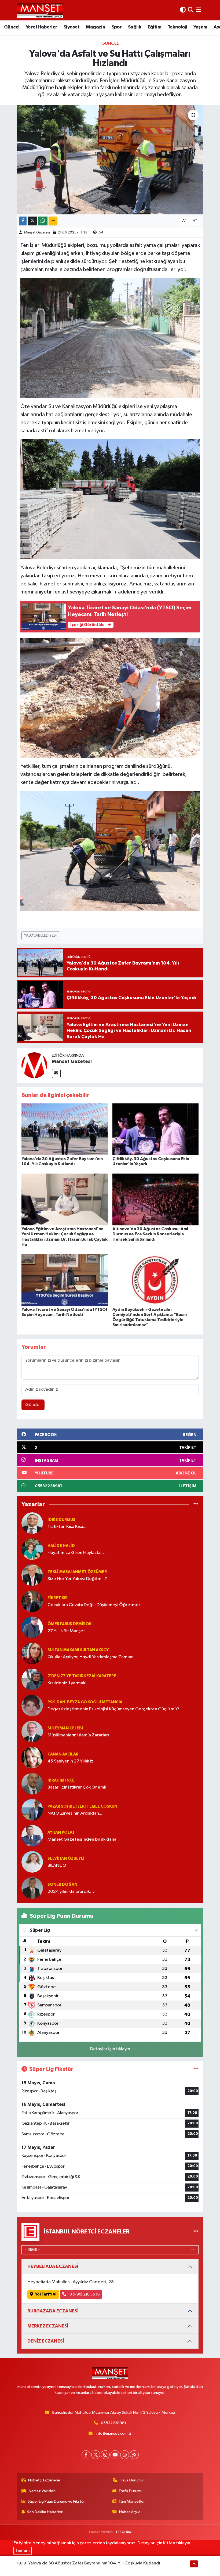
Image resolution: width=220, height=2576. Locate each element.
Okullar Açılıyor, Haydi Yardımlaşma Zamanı (90, 1657)
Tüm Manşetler (132, 2501)
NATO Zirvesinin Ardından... (75, 1813)
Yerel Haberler (42, 27)
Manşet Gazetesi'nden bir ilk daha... (84, 1839)
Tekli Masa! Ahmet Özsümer (77, 1572)
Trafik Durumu (131, 2491)
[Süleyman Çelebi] (32, 1731)
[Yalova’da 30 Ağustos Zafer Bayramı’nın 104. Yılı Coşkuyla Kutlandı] (65, 1129)
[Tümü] (196, 1504)
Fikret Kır (58, 1598)
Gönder (33, 1405)
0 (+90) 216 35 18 (84, 2294)
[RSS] (134, 2455)
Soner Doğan (62, 1885)
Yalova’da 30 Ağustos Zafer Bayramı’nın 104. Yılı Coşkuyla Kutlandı (94, 2563)
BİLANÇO (57, 1866)
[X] (96, 2455)
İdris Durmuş (61, 1520)
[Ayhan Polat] (32, 1836)
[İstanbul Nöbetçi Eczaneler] (196, 2231)
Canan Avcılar (63, 1754)
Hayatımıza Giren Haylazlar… (77, 1553)
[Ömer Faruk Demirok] (32, 1627)
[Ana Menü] (198, 10)
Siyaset (72, 27)
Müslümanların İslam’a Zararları (78, 1735)
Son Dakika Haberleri (45, 2512)
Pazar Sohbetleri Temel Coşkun (82, 1806)
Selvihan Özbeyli (66, 1859)
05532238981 (113, 2423)
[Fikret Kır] (32, 1601)
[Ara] (191, 10)
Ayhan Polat (61, 1832)
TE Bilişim (123, 2532)
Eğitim (154, 27)
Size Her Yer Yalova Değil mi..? (77, 1579)
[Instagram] (105, 2455)
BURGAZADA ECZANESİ (53, 2311)
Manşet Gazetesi (37, 233)
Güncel (12, 27)
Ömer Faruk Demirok (69, 1624)
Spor (117, 27)
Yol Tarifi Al (46, 2294)
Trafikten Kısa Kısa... (67, 1527)
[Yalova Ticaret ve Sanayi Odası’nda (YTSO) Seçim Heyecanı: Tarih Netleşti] (65, 1280)
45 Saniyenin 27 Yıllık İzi (71, 1761)
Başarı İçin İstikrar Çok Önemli (77, 1787)
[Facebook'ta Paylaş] (23, 221)
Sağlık (135, 27)
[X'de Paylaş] (32, 221)
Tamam (23, 2551)
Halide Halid (61, 1546)
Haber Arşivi (130, 2512)
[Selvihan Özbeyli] (32, 1862)
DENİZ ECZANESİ (46, 2341)
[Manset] (40, 10)
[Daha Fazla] (53, 221)
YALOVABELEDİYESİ (40, 935)
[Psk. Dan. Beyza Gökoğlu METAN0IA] (32, 1705)
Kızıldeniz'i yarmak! (67, 1683)
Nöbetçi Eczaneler (44, 2480)
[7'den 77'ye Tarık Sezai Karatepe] (32, 1679)
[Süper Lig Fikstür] (196, 2069)
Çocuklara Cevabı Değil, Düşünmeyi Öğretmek (94, 1605)
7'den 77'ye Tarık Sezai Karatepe (82, 1676)
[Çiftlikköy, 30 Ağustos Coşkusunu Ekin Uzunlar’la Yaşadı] (156, 1129)
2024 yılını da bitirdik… (71, 1892)
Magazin (96, 27)
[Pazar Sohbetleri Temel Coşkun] (32, 1810)
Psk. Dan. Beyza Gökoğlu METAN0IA (85, 1702)
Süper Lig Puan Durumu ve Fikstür (56, 2501)
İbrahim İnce (61, 1780)
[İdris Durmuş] (32, 1523)
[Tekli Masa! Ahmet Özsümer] (32, 1575)
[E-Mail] (56, 1073)
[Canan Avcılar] (32, 1757)
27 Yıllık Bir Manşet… (68, 1631)
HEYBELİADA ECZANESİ (53, 2266)
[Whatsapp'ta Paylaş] (43, 221)
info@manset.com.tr (114, 2433)
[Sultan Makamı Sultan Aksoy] (32, 1653)
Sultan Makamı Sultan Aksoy (78, 1650)
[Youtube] (115, 2455)
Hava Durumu (131, 2480)
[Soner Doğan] (32, 1888)
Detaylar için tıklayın (110, 2049)
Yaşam (200, 27)
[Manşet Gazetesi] (34, 1065)
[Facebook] (86, 2455)
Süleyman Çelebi (65, 1728)
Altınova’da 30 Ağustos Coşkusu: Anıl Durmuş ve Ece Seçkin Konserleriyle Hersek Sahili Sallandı (150, 1234)
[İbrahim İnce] (32, 1784)
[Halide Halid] (32, 1549)
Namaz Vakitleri (42, 2491)
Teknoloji (177, 27)
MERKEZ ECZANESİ (48, 2326)
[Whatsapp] (125, 2455)
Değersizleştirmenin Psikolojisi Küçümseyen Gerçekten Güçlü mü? (113, 1709)
